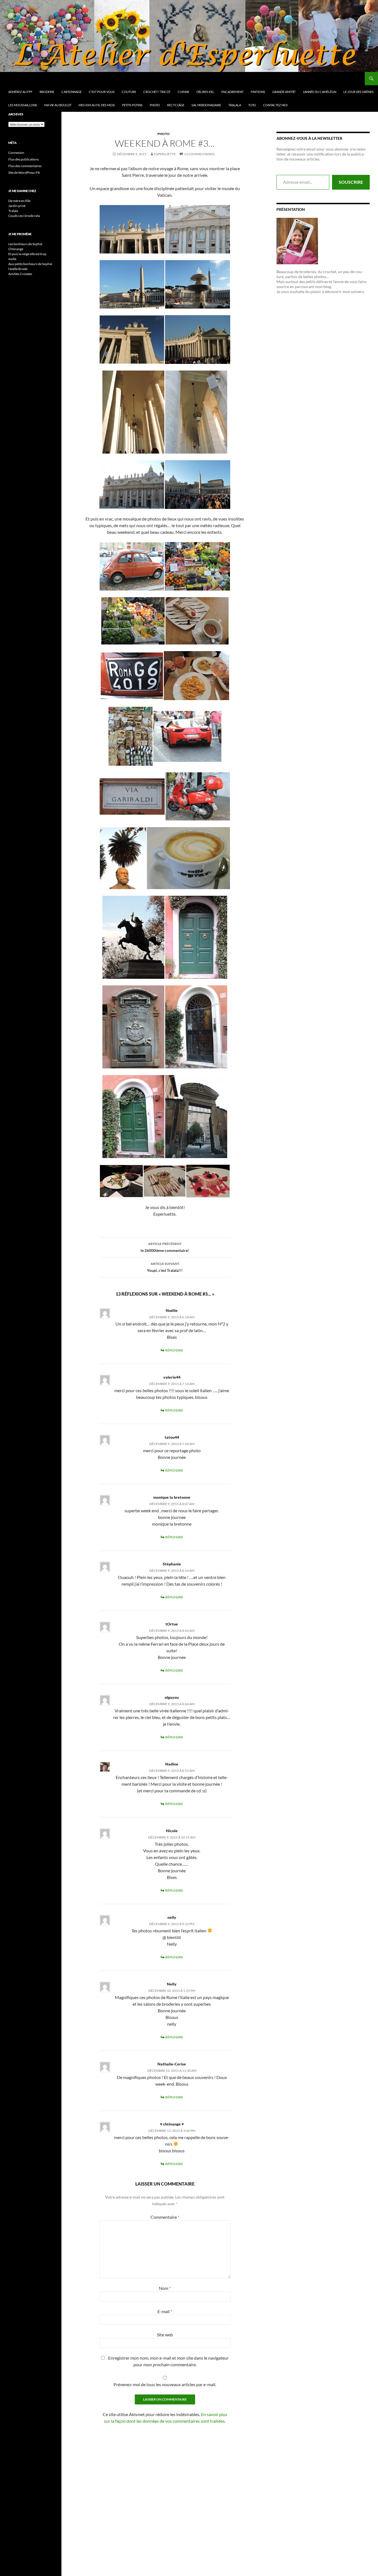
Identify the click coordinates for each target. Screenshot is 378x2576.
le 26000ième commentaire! (165, 1247)
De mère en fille (19, 201)
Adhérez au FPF (20, 92)
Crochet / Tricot (157, 92)
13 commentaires (199, 154)
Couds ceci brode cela (24, 216)
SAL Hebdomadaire (206, 105)
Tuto (252, 105)
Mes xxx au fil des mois (97, 105)
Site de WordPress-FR (24, 173)
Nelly (172, 1984)
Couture (129, 92)
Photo (155, 105)
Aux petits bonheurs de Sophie (30, 264)
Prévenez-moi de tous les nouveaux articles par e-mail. (165, 2384)
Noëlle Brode (18, 269)
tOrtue (172, 1624)
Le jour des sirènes (358, 92)
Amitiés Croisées (20, 274)
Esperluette (165, 154)
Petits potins (132, 105)
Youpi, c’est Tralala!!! (165, 1267)
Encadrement (232, 92)
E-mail (165, 2311)
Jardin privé (17, 206)
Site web (165, 2335)
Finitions (258, 92)
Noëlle (172, 1310)
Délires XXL (205, 92)
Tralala (235, 105)
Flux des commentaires (25, 166)
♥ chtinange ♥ (172, 2124)
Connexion (16, 153)
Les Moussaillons (23, 105)
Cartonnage (72, 92)
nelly (172, 1917)
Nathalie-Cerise (172, 2064)
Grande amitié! (284, 92)
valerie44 (172, 1377)
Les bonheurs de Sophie (25, 244)
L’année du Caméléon (320, 92)
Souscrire (351, 182)
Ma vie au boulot (58, 105)
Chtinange (16, 249)
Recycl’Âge (176, 105)
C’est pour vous (102, 92)
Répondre (174, 1350)
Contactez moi (275, 105)
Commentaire (165, 2217)
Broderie (47, 92)
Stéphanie (172, 1564)
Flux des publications (24, 159)
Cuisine (183, 92)
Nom (165, 2288)
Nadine (172, 1764)
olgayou (172, 1697)
